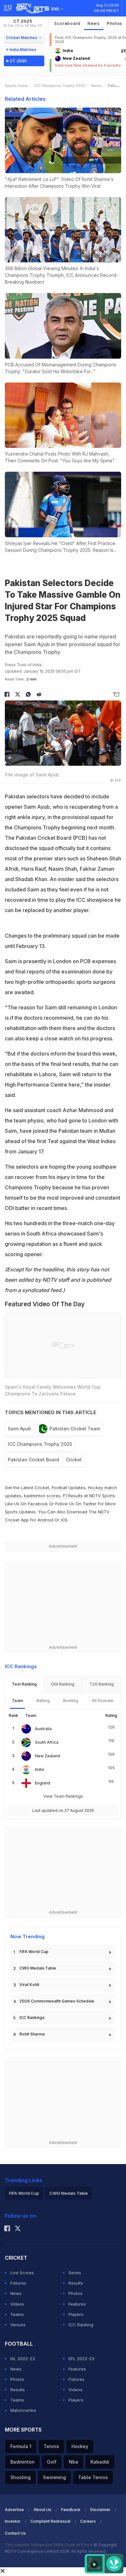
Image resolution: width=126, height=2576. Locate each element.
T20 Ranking (102, 1684)
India (39, 1769)
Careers (88, 2521)
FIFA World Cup (34, 1952)
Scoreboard (67, 23)
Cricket (74, 1460)
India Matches (23, 50)
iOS (64, 1520)
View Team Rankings (63, 1796)
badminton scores (42, 1496)
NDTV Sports (102, 1496)
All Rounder (103, 1701)
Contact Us (15, 2533)
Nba (73, 2462)
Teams (17, 2314)
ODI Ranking (63, 1684)
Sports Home (16, 86)
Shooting (21, 2477)
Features (77, 2304)
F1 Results (73, 1496)
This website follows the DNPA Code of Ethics (49, 2545)
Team (17, 1701)
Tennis (51, 2446)
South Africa (47, 1742)
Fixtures (18, 2283)
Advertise (14, 2510)
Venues (18, 2325)
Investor (13, 2521)
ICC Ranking (81, 2325)
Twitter (90, 1504)
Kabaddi (100, 2462)
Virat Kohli (29, 1985)
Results (76, 2283)
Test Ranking (24, 1684)
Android (45, 1520)
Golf (52, 2462)
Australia (43, 1729)
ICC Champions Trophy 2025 (60, 86)
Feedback (71, 2510)
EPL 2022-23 (81, 2359)
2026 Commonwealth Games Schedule (57, 2001)
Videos (17, 2304)
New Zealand (47, 1756)
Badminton (22, 2462)
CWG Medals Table (38, 1968)
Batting (43, 1701)
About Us (42, 2510)
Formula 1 (21, 2446)
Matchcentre (23, 2410)
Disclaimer (100, 2510)
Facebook (38, 1504)
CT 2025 (23, 23)
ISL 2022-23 (23, 2359)
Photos (115, 23)
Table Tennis (93, 2477)
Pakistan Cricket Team (75, 1429)
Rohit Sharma (32, 2034)
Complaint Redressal (50, 2521)
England (42, 1783)
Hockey (80, 2446)
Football (60, 1488)
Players (76, 2314)
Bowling (71, 1701)
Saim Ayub (19, 1429)
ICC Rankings (32, 2018)
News (94, 23)
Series (75, 2273)
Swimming (54, 2477)
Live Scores (22, 2273)
